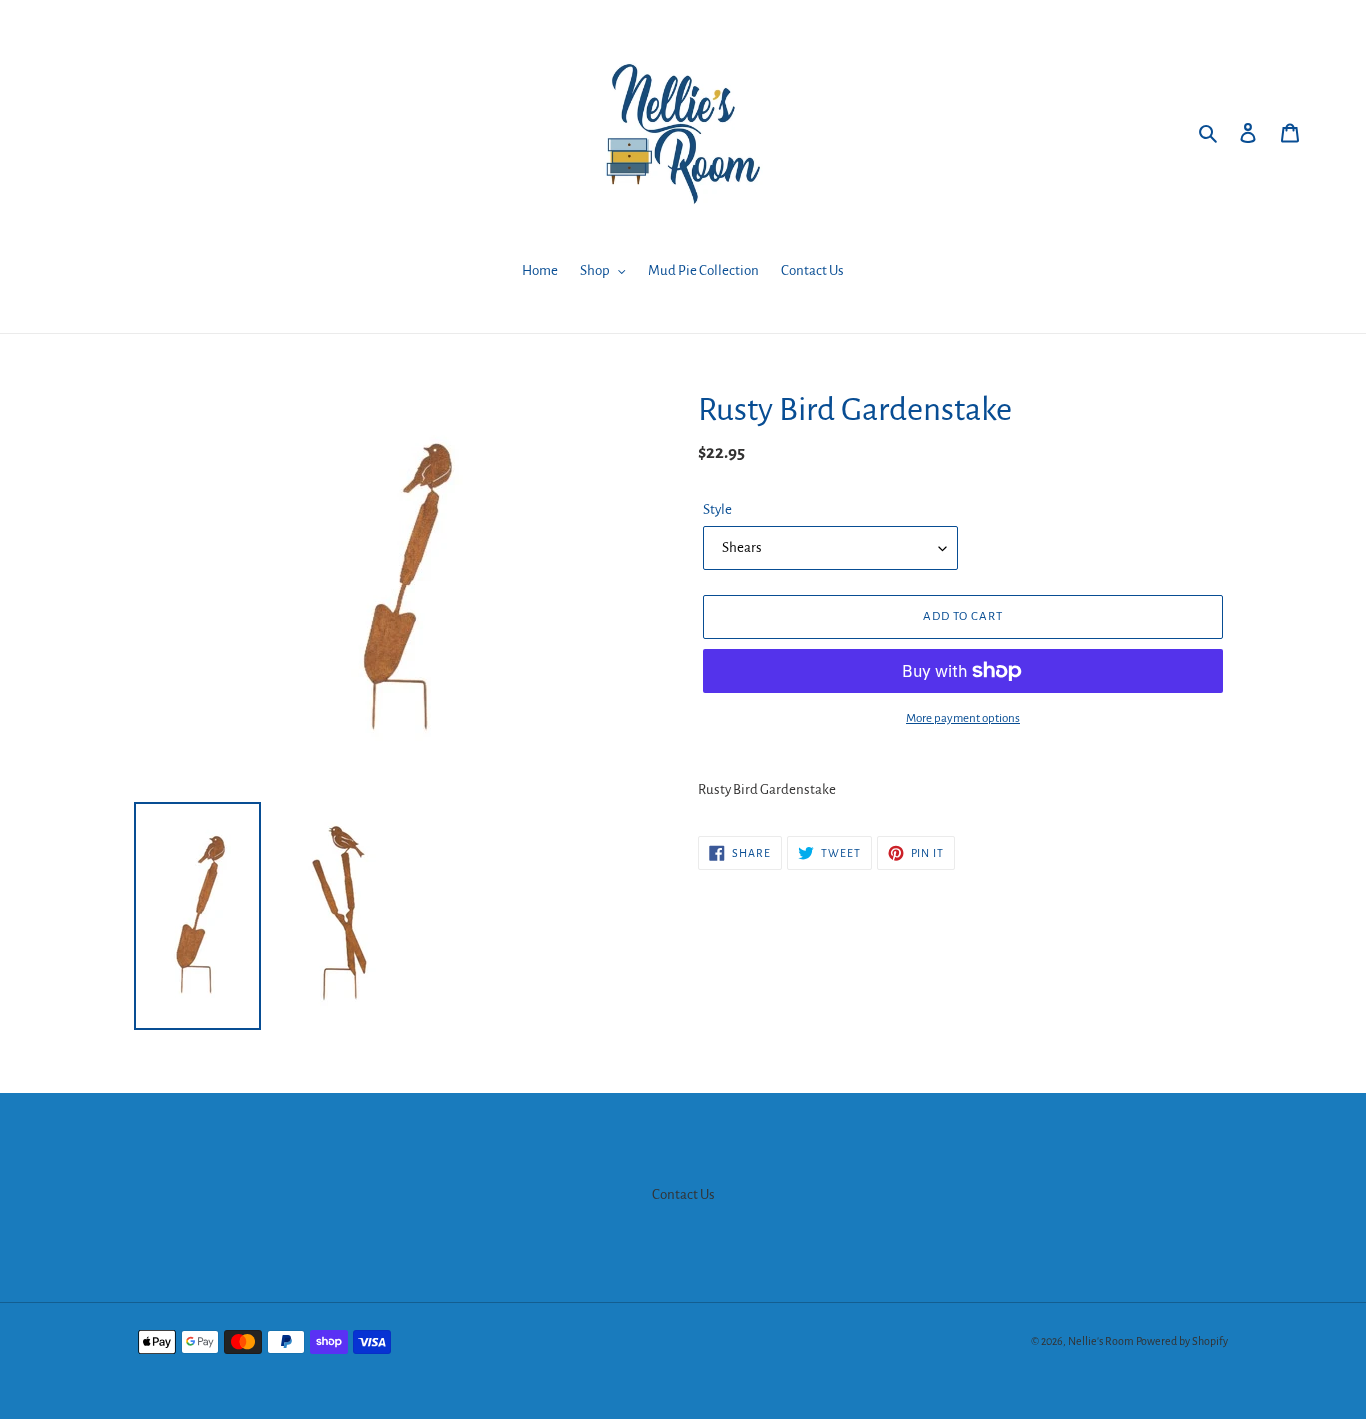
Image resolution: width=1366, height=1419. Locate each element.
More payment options (963, 718)
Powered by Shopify (1182, 1341)
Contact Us (683, 1194)
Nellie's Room (1101, 1341)
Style (717, 509)
